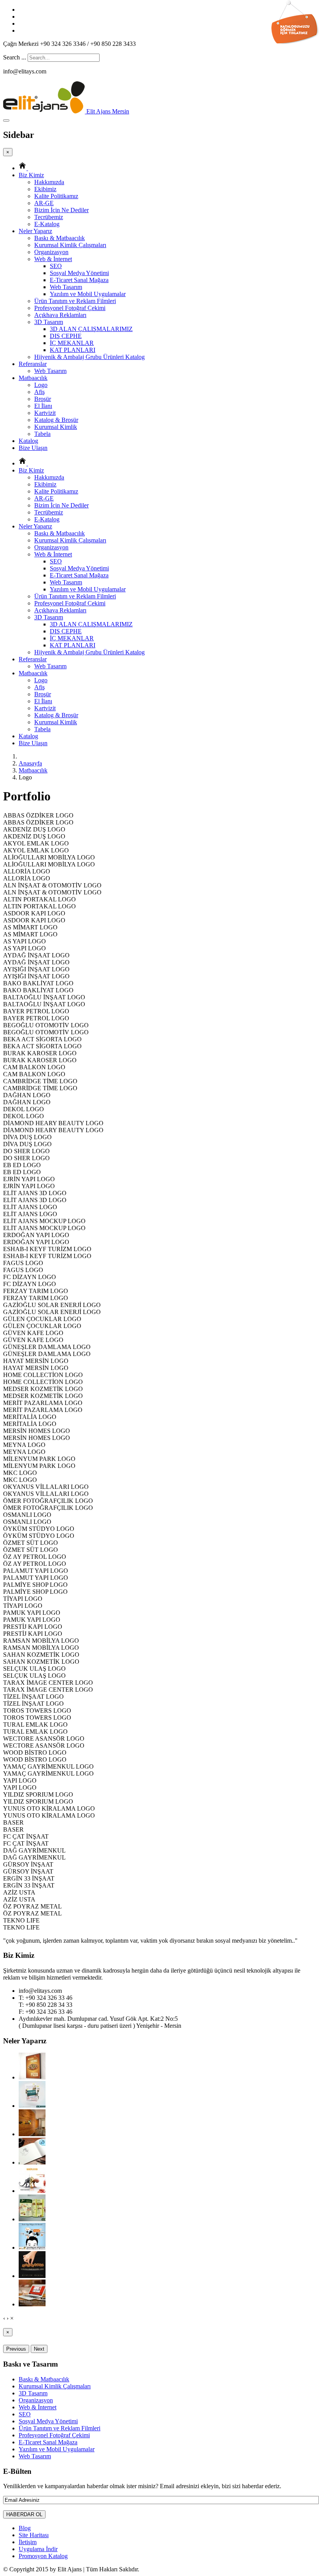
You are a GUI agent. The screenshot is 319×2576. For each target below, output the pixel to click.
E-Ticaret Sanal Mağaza (79, 280)
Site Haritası (34, 2535)
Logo (41, 385)
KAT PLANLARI (73, 350)
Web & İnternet (53, 259)
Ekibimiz (45, 189)
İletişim (28, 2542)
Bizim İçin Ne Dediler (61, 210)
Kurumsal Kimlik (56, 427)
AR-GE (44, 203)
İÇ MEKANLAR (72, 343)
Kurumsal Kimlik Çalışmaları (70, 245)
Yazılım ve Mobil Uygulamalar (88, 294)
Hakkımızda (49, 182)
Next (39, 2349)
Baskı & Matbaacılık (60, 238)
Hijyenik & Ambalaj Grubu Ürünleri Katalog (89, 357)
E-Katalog (47, 224)
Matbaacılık (33, 378)
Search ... (15, 57)
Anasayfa (30, 763)
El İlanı (43, 406)
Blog (25, 2528)
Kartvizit (45, 413)
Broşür (43, 399)
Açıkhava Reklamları (60, 315)
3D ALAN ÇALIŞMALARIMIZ (91, 329)
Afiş (39, 392)
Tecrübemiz (49, 217)
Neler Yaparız (35, 231)
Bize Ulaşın (33, 448)
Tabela (42, 434)
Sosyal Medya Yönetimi (79, 273)
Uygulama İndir (38, 2549)
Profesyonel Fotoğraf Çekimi (70, 308)
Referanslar (33, 364)
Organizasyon (51, 252)
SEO (56, 266)
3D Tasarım (49, 322)
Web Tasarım (66, 287)
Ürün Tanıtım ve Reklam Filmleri (75, 301)
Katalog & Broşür (56, 420)
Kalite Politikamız (56, 196)
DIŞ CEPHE (66, 336)
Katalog (28, 441)
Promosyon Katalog (43, 2556)
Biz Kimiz (31, 175)
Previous (16, 2349)
